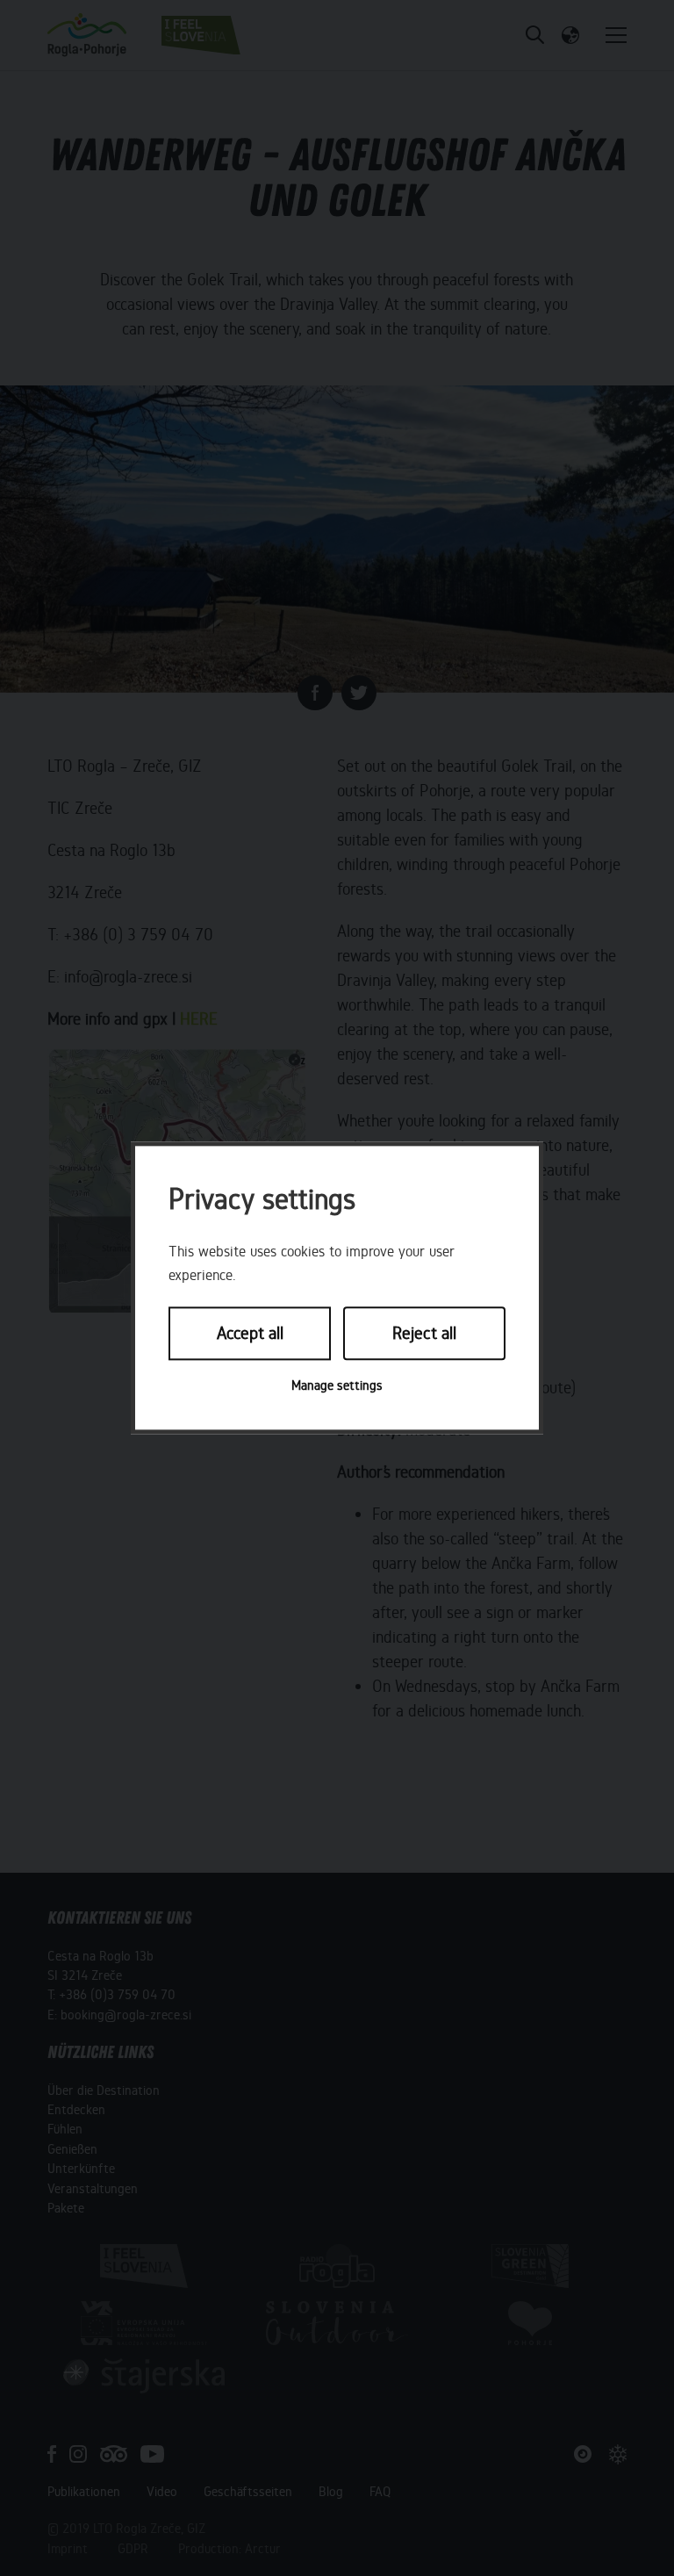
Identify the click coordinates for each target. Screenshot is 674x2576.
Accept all (250, 1333)
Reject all (424, 1333)
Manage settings (337, 1385)
